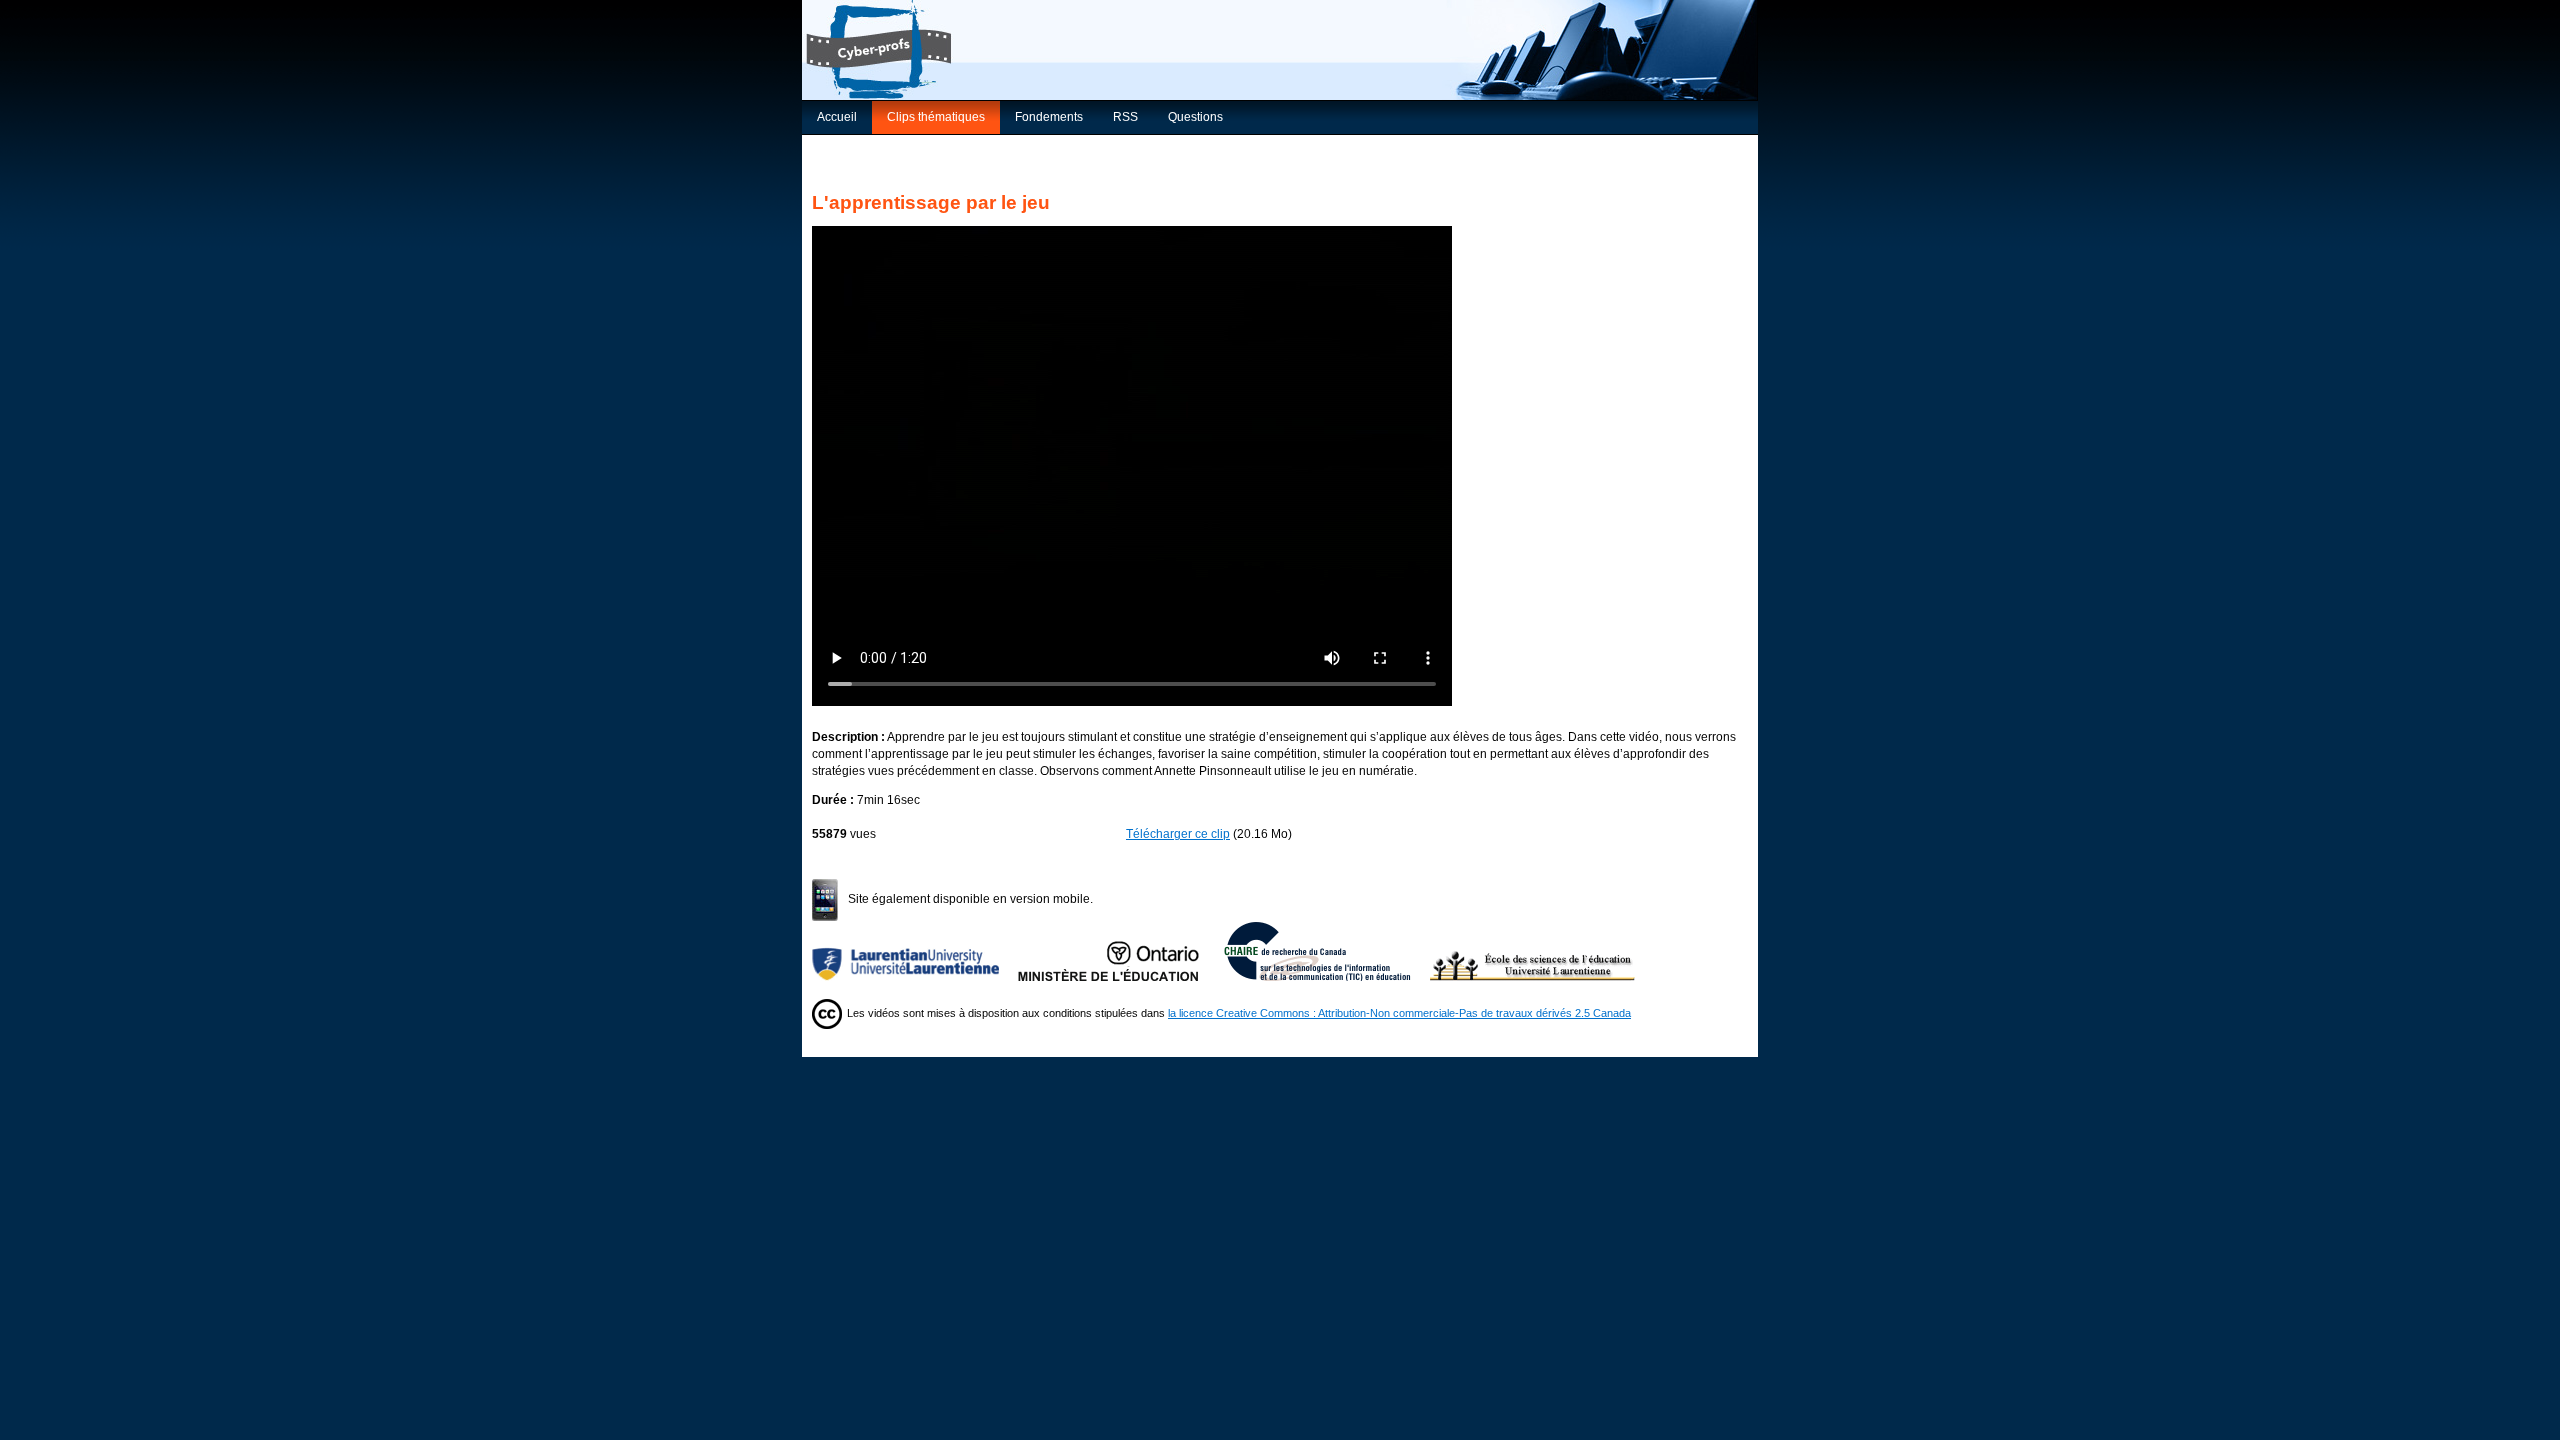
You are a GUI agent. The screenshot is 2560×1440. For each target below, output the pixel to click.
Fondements (1049, 117)
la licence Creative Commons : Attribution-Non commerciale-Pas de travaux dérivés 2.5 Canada (1399, 1013)
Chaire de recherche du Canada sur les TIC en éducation (1327, 951)
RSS (1125, 117)
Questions (1195, 117)
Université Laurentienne (915, 951)
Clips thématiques (936, 117)
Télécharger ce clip (1178, 834)
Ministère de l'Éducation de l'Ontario (1121, 951)
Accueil (837, 117)
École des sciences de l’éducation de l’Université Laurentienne (1533, 951)
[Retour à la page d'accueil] (1280, 50)
